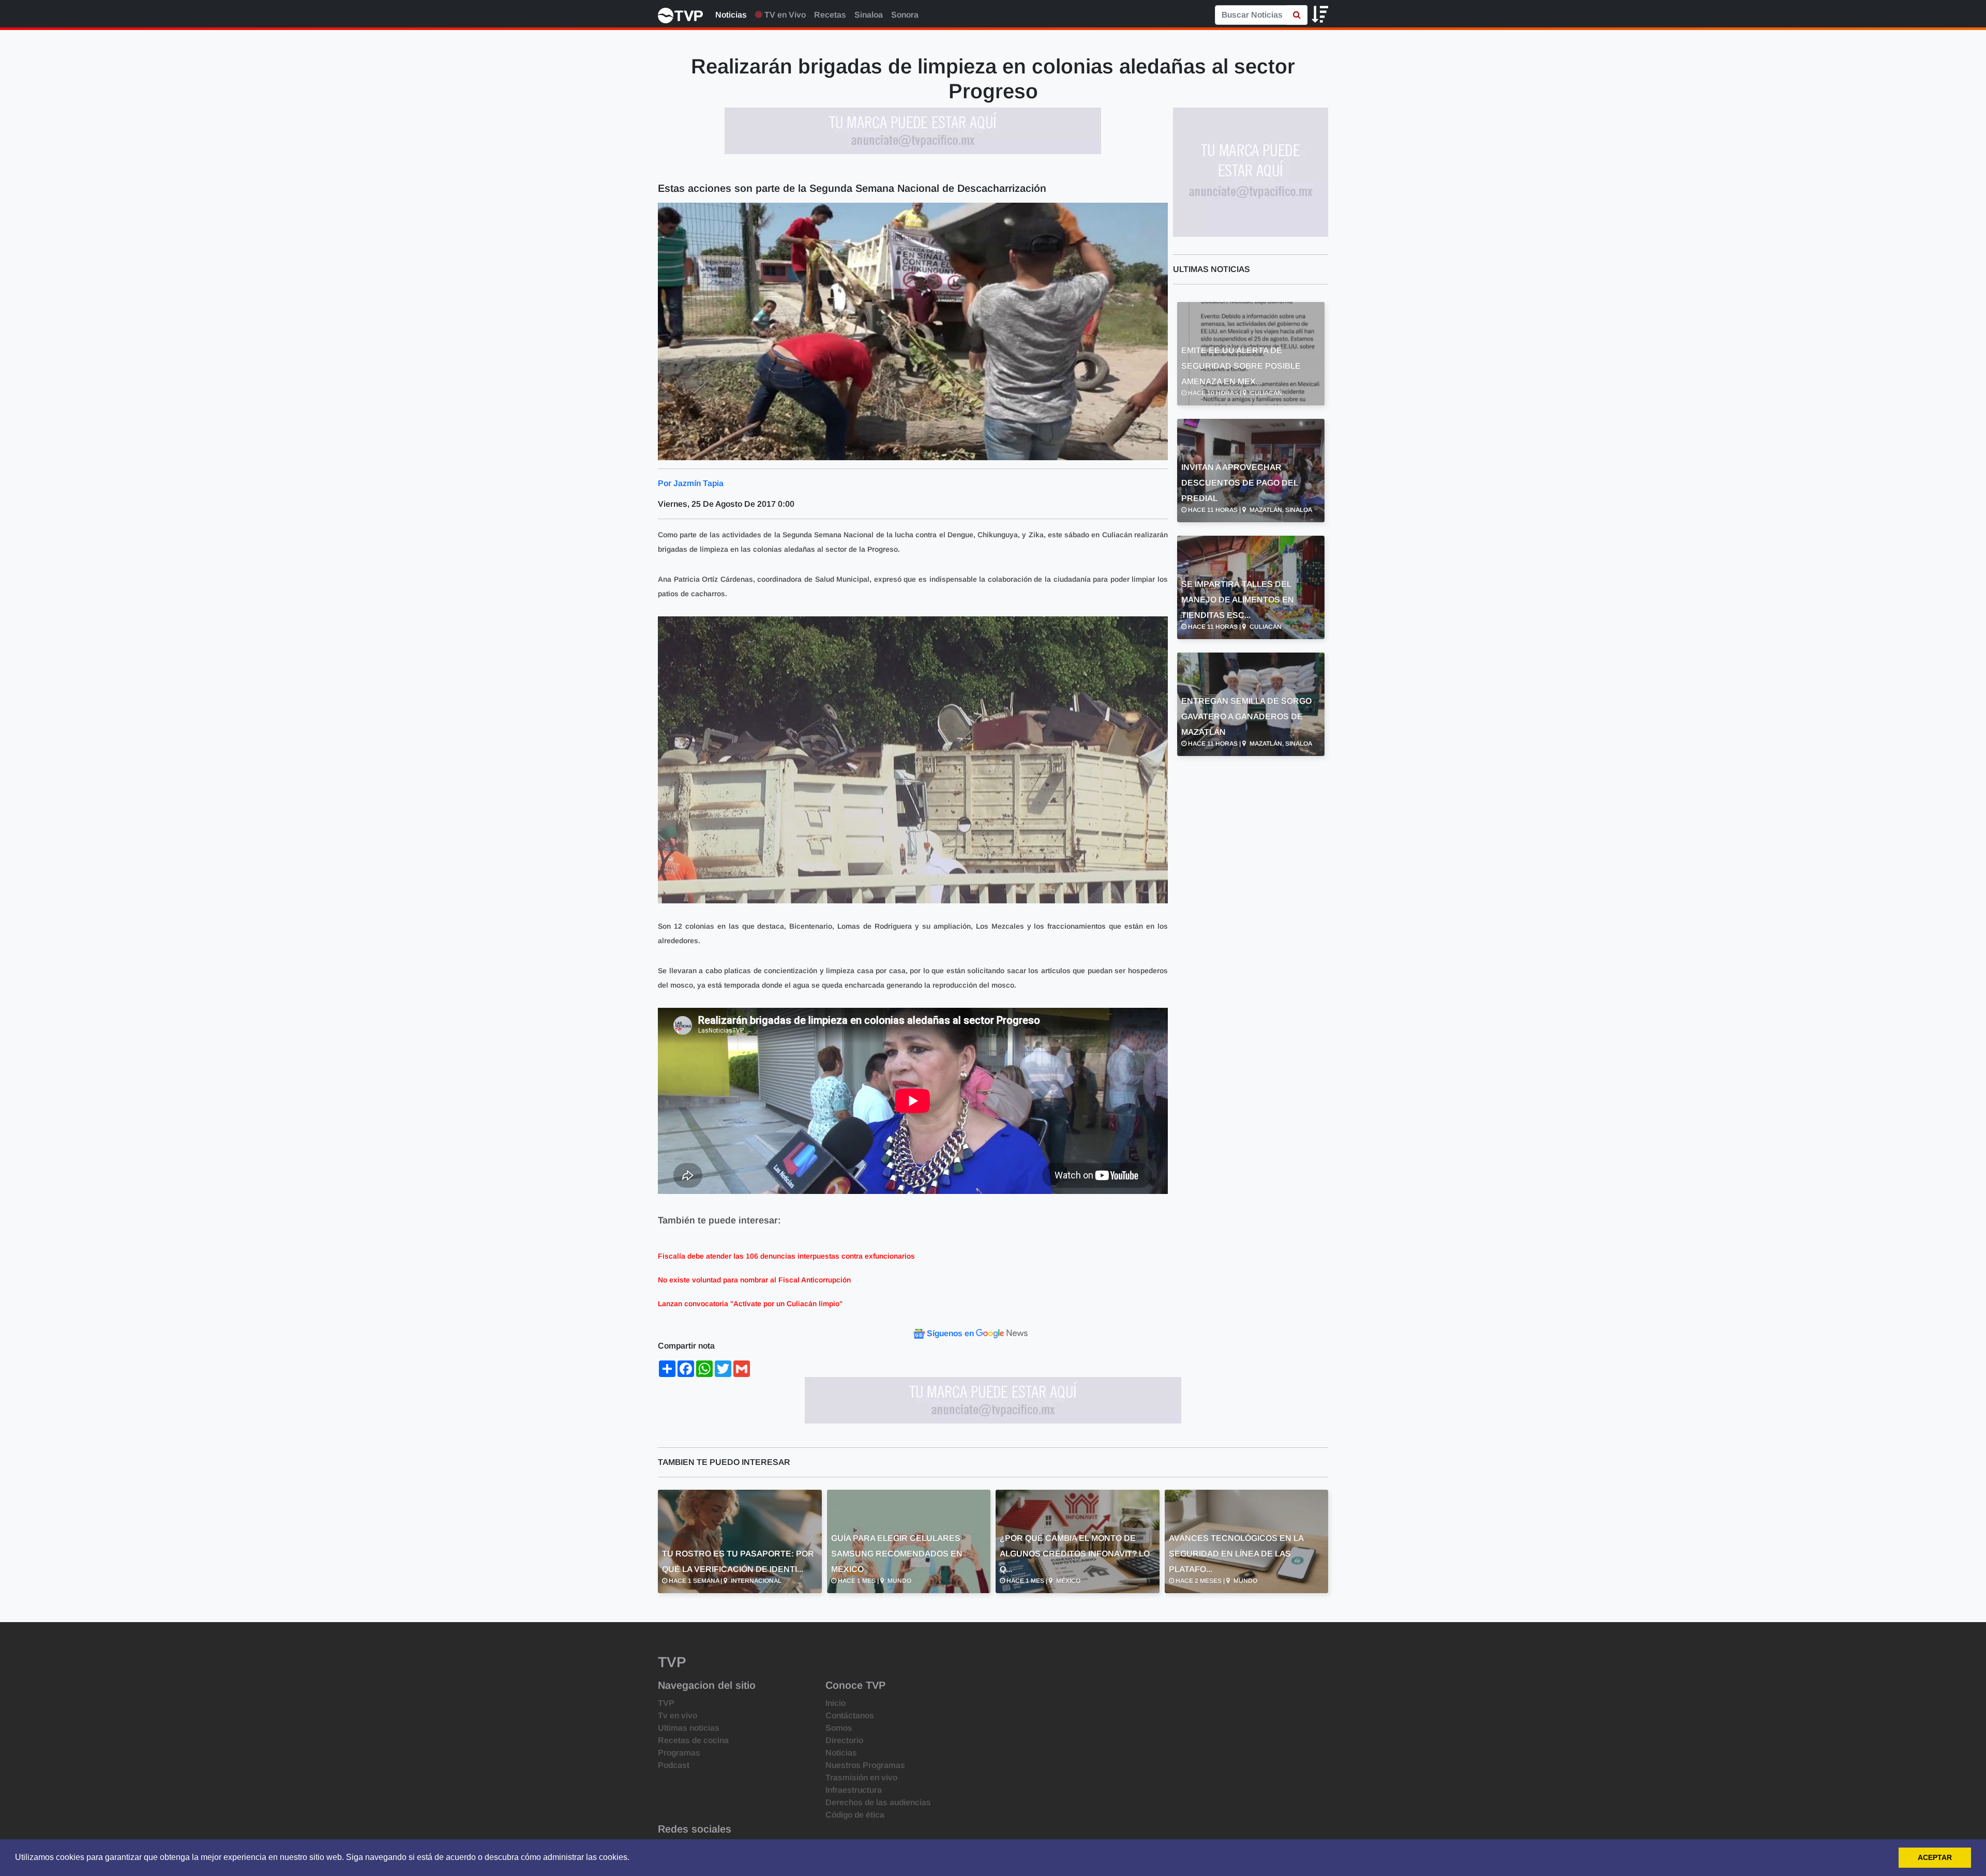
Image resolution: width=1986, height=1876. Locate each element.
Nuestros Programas (865, 1765)
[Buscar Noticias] (1297, 15)
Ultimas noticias (689, 1728)
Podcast (674, 1765)
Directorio (844, 1740)
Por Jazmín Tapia (691, 483)
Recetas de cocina (693, 1740)
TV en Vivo (784, 15)
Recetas (830, 15)
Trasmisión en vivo (861, 1777)
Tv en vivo (678, 1715)
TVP (666, 1703)
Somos (839, 1728)
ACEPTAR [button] (1935, 1857)
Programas (679, 1753)
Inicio (836, 1703)
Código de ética (855, 1815)
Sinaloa (869, 15)
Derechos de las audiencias (878, 1802)
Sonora (905, 15)
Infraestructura (854, 1790)
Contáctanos (850, 1715)
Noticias (731, 15)
